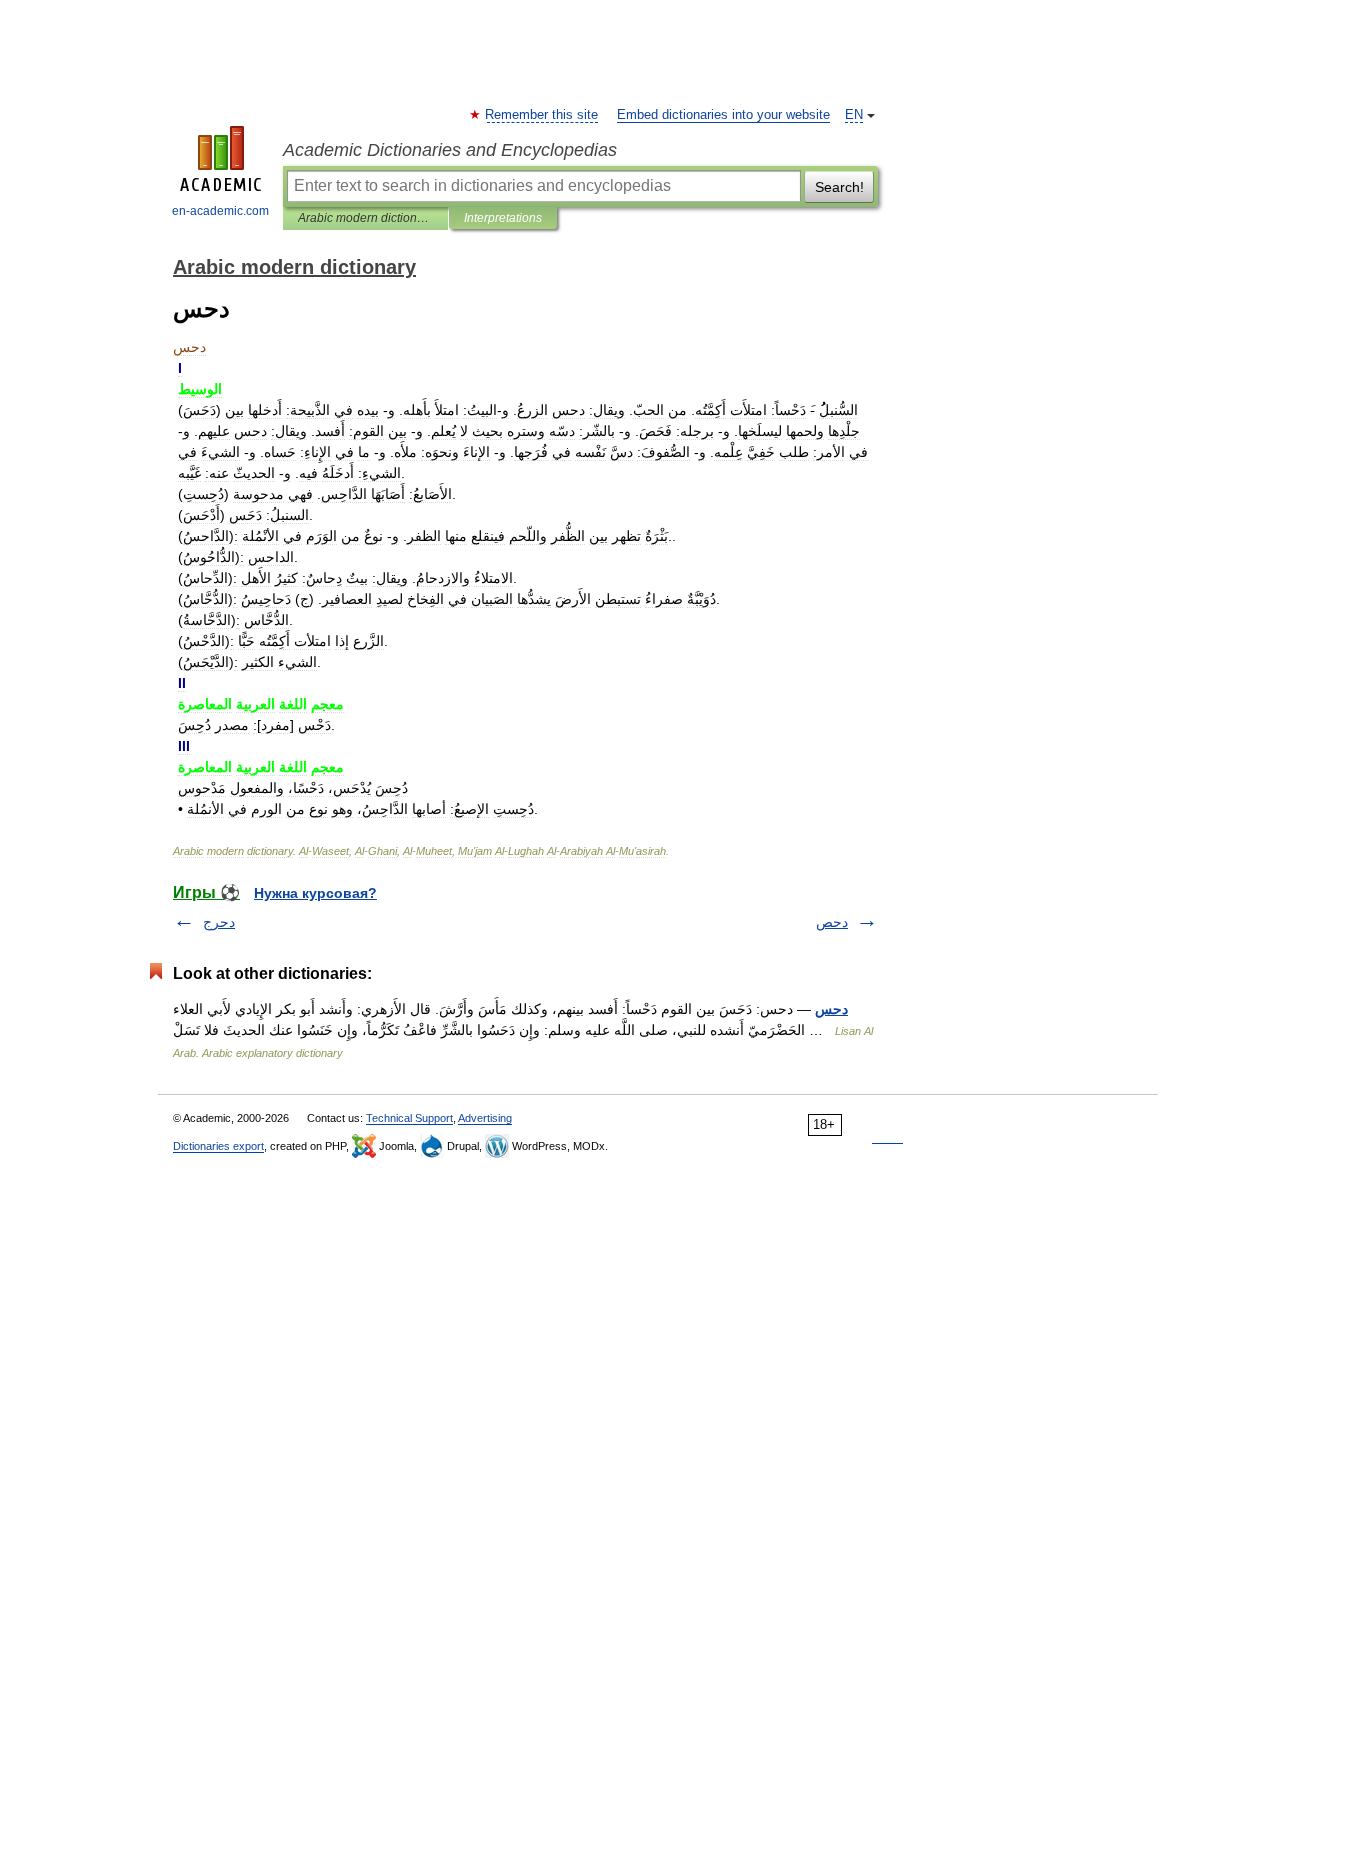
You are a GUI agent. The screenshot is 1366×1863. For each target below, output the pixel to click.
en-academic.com (220, 211)
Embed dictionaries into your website (723, 115)
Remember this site (542, 115)
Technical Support (409, 1118)
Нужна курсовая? (315, 893)
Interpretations (503, 218)
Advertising (485, 1118)
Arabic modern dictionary (365, 218)
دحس (831, 1009)
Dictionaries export (218, 1146)
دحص (832, 922)
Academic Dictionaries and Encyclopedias (450, 150)
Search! (839, 187)
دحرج (219, 922)
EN (854, 115)
